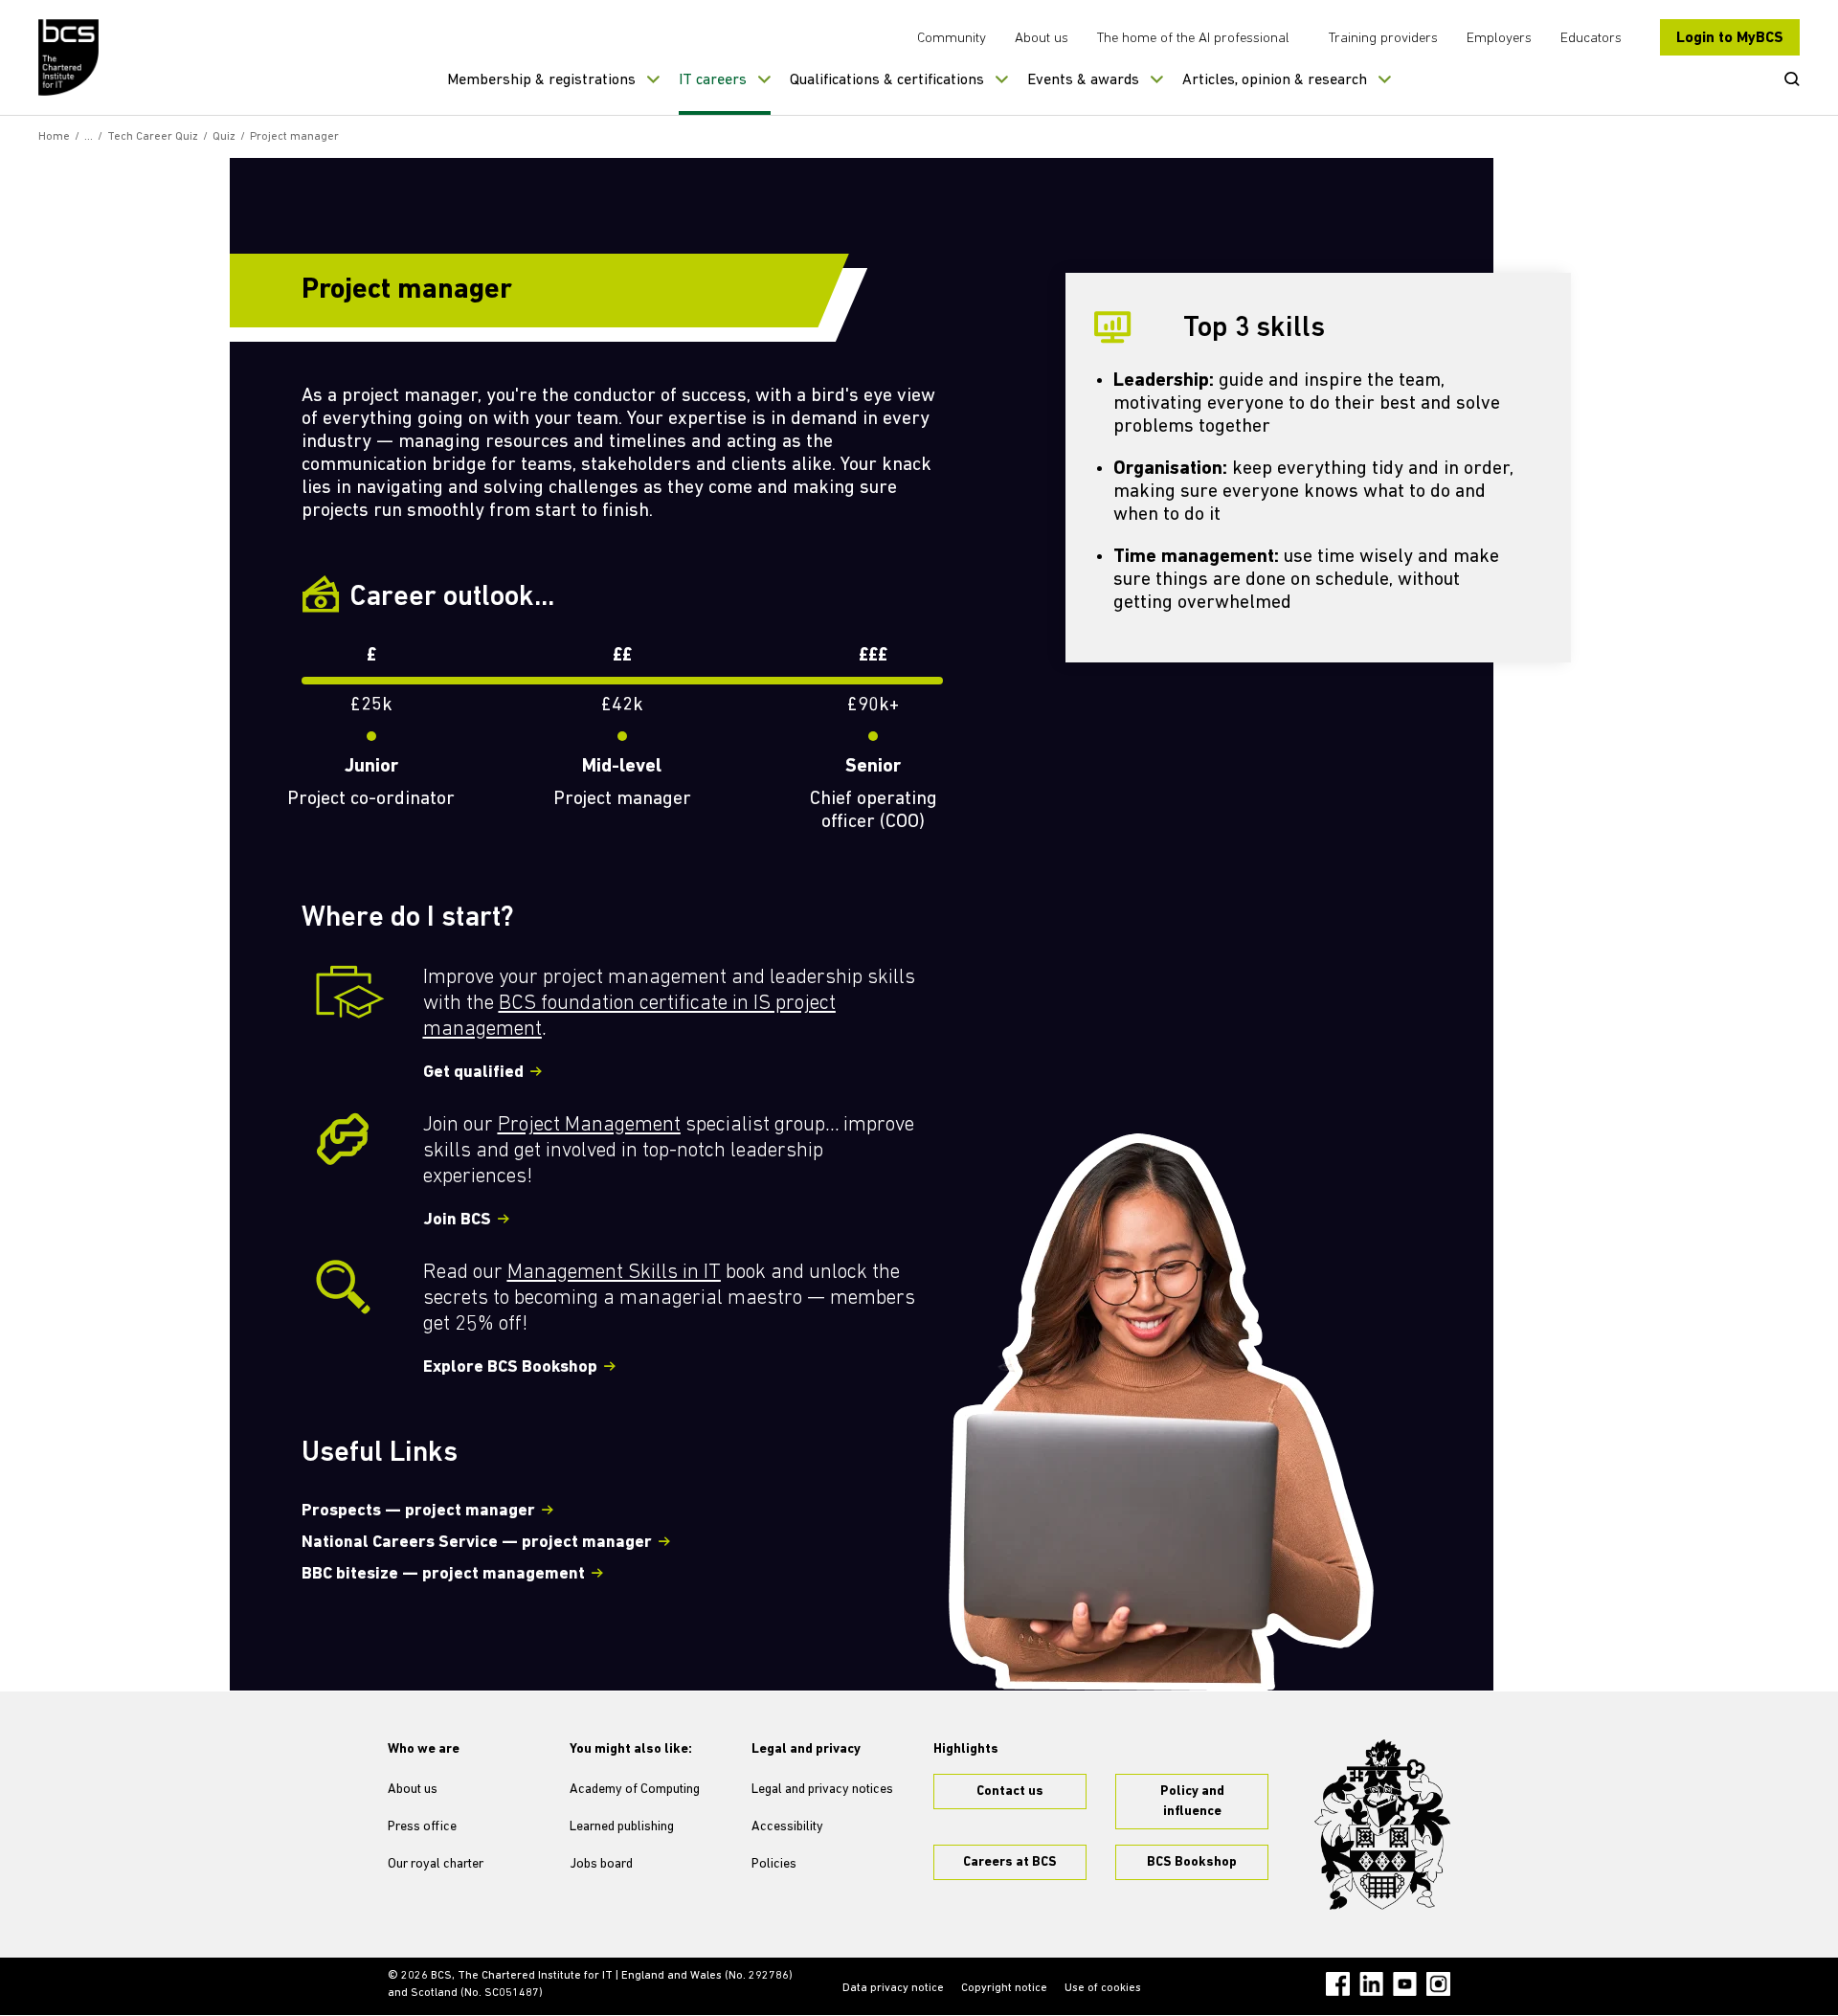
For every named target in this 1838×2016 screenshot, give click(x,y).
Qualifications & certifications (887, 80)
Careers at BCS (1010, 1862)
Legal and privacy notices (822, 1790)
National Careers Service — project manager (477, 1543)
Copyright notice (1004, 1988)
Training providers (1383, 39)
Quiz (224, 137)
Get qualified (473, 1073)
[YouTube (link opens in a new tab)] (1405, 1984)
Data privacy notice (893, 1988)
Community (952, 39)
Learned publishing (622, 1827)
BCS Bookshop (1192, 1862)
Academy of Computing (635, 1790)
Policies (774, 1864)
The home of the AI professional (1193, 39)
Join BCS (457, 1221)
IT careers (713, 80)
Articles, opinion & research (1275, 80)
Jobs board (601, 1864)
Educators (1591, 39)
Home (54, 137)
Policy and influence (1192, 1802)
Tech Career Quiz (153, 137)
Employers (1499, 39)
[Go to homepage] (69, 57)
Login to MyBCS (1730, 38)
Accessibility (787, 1827)
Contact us (1010, 1792)
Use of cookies (1103, 1988)
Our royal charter (436, 1864)
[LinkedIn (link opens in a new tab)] (1371, 1984)
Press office (422, 1827)
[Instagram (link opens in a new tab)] (1438, 1984)
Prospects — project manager (418, 1512)
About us (1042, 39)
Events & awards (1083, 80)
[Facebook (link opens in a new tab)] (1338, 1984)
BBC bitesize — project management (443, 1575)
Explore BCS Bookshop (510, 1368)
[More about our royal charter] (1382, 1825)
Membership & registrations (541, 80)
